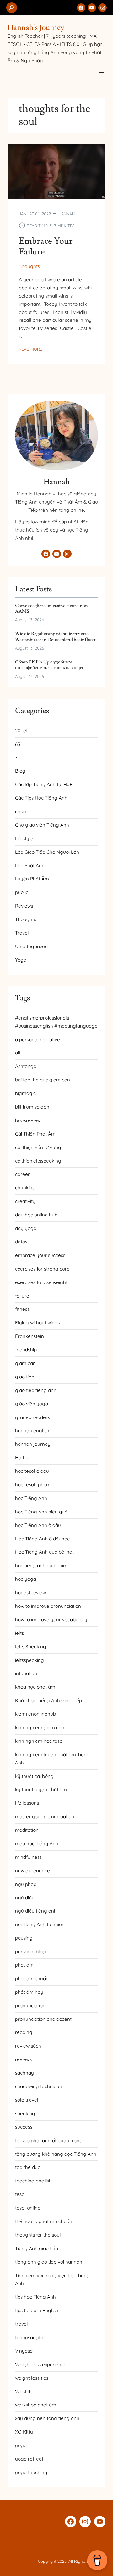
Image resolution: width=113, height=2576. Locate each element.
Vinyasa (24, 2351)
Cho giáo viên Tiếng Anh (42, 825)
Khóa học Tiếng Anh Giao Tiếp (48, 1700)
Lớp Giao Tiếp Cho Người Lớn (47, 852)
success (24, 2127)
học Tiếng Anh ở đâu (38, 1525)
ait (18, 1053)
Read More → (33, 349)
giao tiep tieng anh (36, 1390)
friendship (26, 1350)
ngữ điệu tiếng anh (36, 1911)
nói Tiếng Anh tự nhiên (40, 1924)
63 (18, 744)
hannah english (32, 1430)
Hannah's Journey (36, 28)
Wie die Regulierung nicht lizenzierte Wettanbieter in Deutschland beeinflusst (55, 637)
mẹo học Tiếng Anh (37, 1844)
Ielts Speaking (31, 1647)
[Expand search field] (12, 8)
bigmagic (25, 1093)
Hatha (22, 1458)
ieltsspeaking (30, 1660)
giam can (25, 1363)
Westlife (24, 2392)
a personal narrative (38, 1039)
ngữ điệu (25, 1898)
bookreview (28, 1120)
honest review (30, 1593)
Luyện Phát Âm (32, 879)
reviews (23, 2059)
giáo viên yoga (32, 1404)
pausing (24, 1938)
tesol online (28, 2208)
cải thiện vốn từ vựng (38, 1147)
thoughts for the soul (38, 2235)
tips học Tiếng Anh (35, 2297)
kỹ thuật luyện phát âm (41, 1789)
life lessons (27, 1803)
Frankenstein (30, 1336)
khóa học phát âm (35, 1687)
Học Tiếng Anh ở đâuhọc (42, 1539)
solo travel (27, 2100)
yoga (21, 2445)
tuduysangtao (31, 2337)
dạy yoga (26, 1228)
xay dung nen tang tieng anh (47, 2418)
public (22, 892)
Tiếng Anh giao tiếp (37, 2248)
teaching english (33, 2181)
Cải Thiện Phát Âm (35, 1134)
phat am (24, 1965)
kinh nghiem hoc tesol (39, 1741)
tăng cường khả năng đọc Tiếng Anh (56, 2154)
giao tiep (25, 1377)
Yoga (21, 960)
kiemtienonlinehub (35, 1714)
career (22, 1174)
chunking (25, 1188)
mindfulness (28, 1857)
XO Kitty (24, 2432)
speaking (25, 2113)
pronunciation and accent (43, 2019)
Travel (22, 933)
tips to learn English (37, 2310)
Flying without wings (38, 1323)
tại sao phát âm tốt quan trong (49, 2140)
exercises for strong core (42, 1269)
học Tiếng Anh (31, 1498)
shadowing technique (39, 2086)
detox (21, 1242)
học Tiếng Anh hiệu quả (41, 1512)
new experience (32, 1871)
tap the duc (28, 2167)
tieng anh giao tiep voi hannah (49, 2262)
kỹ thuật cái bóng (34, 1776)
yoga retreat (29, 2459)
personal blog (30, 1951)
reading (24, 2032)
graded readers (32, 1417)
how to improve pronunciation (48, 1606)
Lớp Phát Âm (29, 866)
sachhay (24, 2073)
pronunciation (30, 2006)
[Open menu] (102, 74)
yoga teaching (31, 2472)
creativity (25, 1201)
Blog (20, 771)
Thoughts (29, 266)
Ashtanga (26, 1066)
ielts (19, 1633)
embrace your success (40, 1255)
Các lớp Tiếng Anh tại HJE (44, 784)
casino (22, 811)
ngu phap (26, 1884)
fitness (22, 1309)
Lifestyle (24, 838)
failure (22, 1296)
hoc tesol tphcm (33, 1485)
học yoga (26, 1579)
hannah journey (33, 1444)
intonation (26, 1673)
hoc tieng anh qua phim (41, 1565)
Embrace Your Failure (46, 247)
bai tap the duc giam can (43, 1080)
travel (22, 2324)
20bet (21, 731)
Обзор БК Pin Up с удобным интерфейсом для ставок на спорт (49, 665)
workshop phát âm (36, 2405)
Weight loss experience (41, 2364)
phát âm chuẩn (32, 1978)
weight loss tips (32, 2378)
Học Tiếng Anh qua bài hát (44, 1552)
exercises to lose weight (41, 1282)
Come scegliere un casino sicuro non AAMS (51, 609)
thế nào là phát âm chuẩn (44, 2221)
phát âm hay (29, 1992)
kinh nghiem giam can (40, 1727)
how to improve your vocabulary (51, 1620)
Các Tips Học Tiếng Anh (41, 798)
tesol (20, 2194)
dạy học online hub (36, 1215)
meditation (27, 1830)
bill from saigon (32, 1107)
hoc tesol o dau (32, 1471)
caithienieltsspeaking (38, 1161)
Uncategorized (31, 946)
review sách (28, 2046)
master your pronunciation (45, 1816)
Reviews (24, 906)
